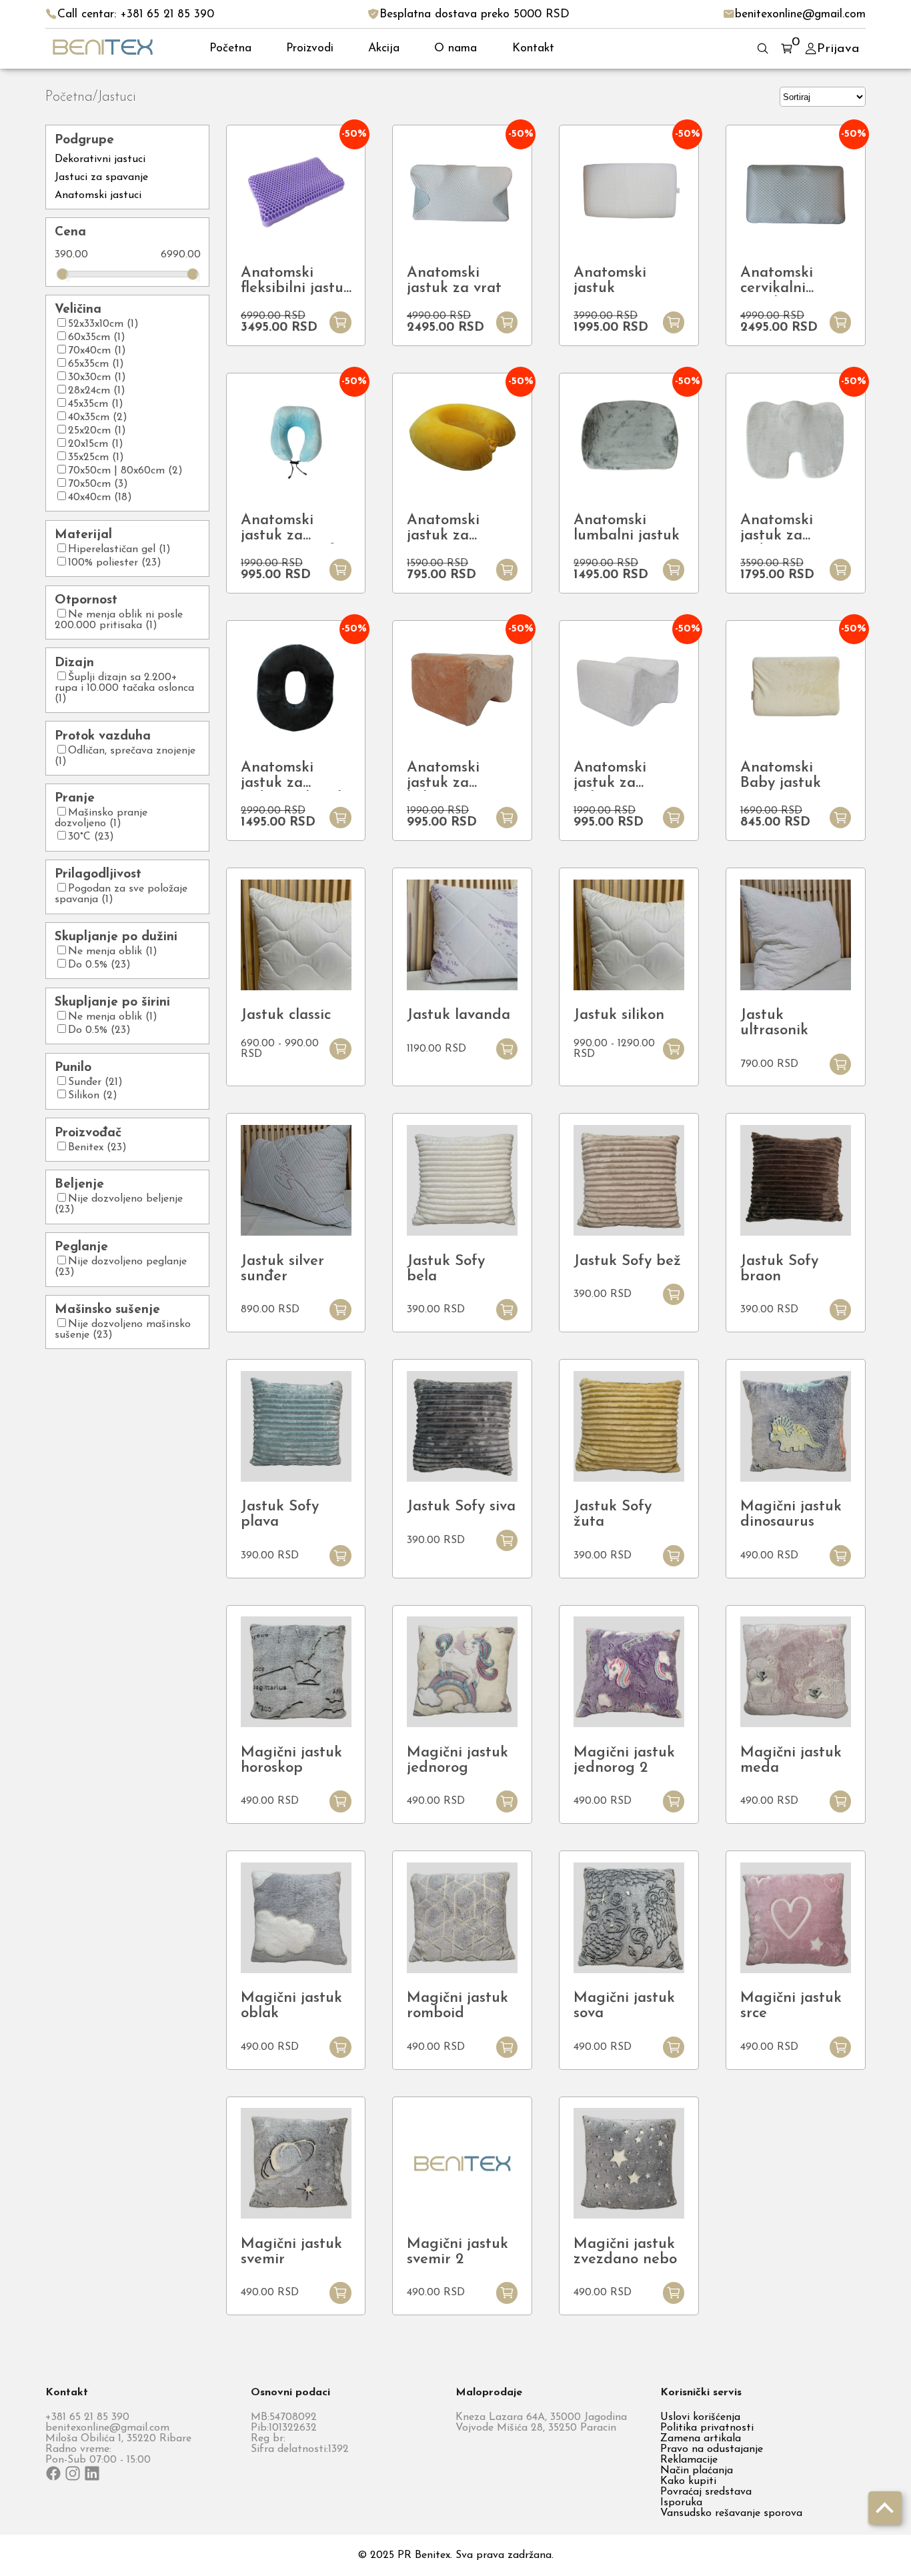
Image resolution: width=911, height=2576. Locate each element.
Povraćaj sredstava (706, 2492)
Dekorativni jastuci (100, 159)
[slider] (63, 274)
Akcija (384, 48)
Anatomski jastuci (98, 195)
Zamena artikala (701, 2439)
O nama (455, 48)
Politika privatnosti (707, 2428)
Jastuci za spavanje (101, 177)
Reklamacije (689, 2460)
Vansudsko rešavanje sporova (731, 2513)
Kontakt (533, 48)
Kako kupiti (688, 2481)
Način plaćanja (697, 2471)
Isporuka (681, 2503)
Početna (230, 48)
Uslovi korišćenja (700, 2417)
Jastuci (117, 97)
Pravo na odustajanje (712, 2449)
